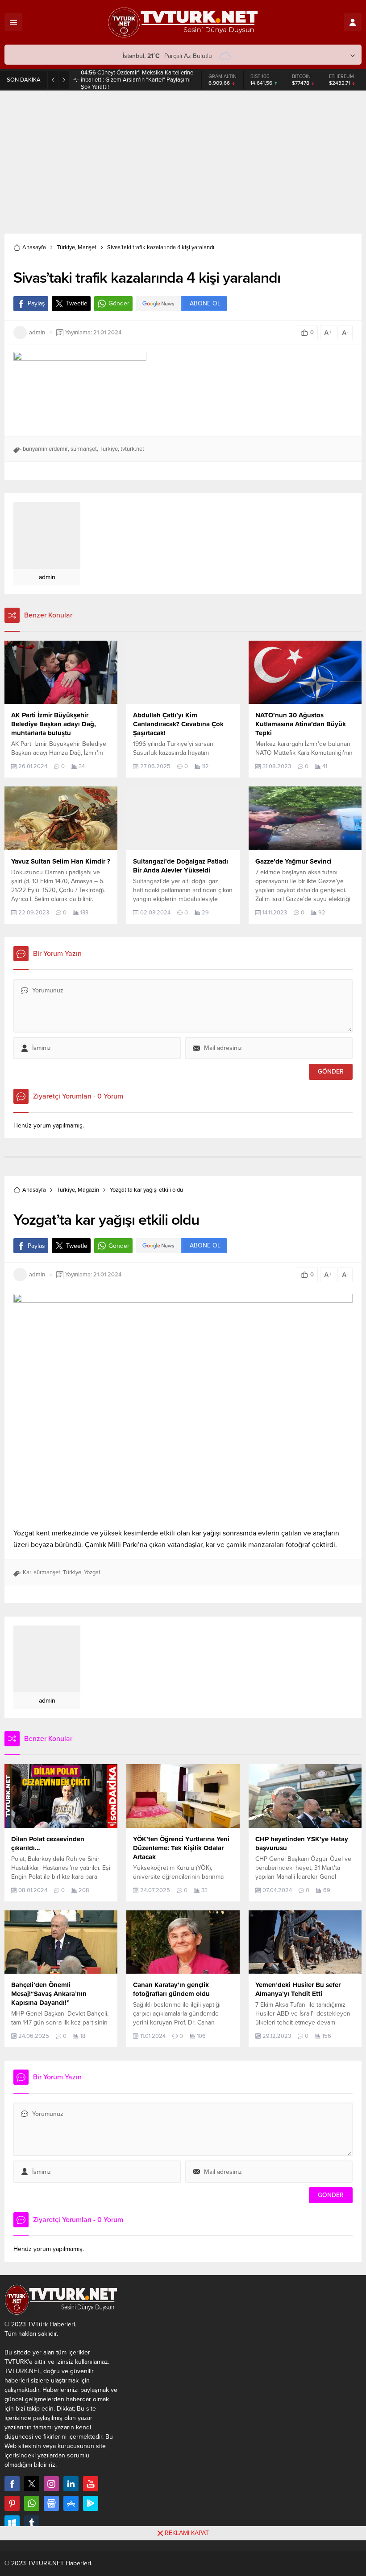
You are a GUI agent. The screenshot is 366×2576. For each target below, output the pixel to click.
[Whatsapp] (32, 2503)
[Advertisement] (183, 158)
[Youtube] (91, 2484)
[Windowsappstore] (12, 2523)
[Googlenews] (51, 2503)
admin (37, 333)
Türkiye (66, 247)
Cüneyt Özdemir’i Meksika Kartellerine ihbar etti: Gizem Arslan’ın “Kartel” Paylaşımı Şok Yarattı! (137, 80)
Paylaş (36, 303)
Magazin (88, 1190)
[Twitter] (32, 2484)
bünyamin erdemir (45, 449)
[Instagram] (51, 2484)
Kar (27, 1572)
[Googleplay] (91, 2503)
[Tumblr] (32, 2523)
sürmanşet (84, 449)
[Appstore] (71, 2503)
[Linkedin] (71, 2484)
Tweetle (77, 303)
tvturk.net (132, 449)
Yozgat (92, 1572)
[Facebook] (12, 2484)
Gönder (119, 303)
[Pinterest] (12, 2503)
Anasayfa (34, 247)
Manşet (87, 247)
